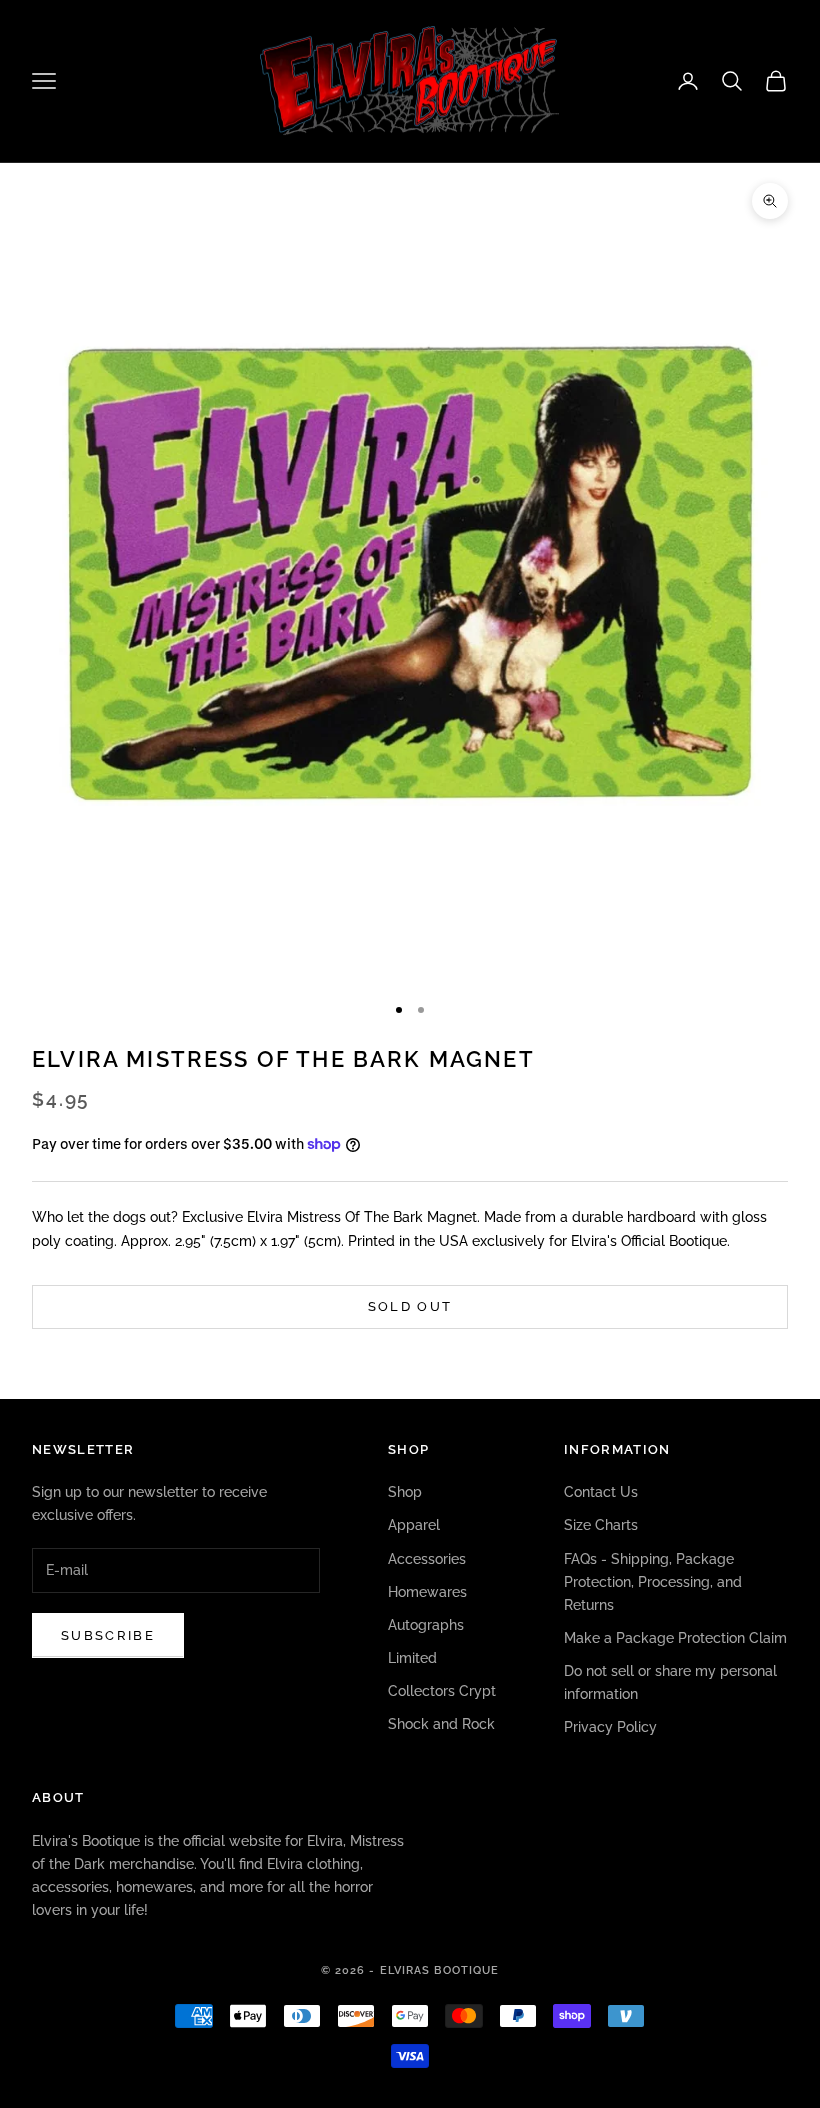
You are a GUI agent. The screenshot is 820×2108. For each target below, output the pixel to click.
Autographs (426, 1625)
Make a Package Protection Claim (675, 1638)
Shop (405, 1492)
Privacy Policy (610, 1727)
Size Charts (601, 1525)
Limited (412, 1658)
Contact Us (601, 1492)
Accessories (427, 1559)
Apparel (414, 1525)
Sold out (410, 1306)
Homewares (427, 1592)
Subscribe (108, 1635)
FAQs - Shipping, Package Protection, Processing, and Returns (653, 1582)
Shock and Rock (441, 1724)
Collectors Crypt (442, 1691)
